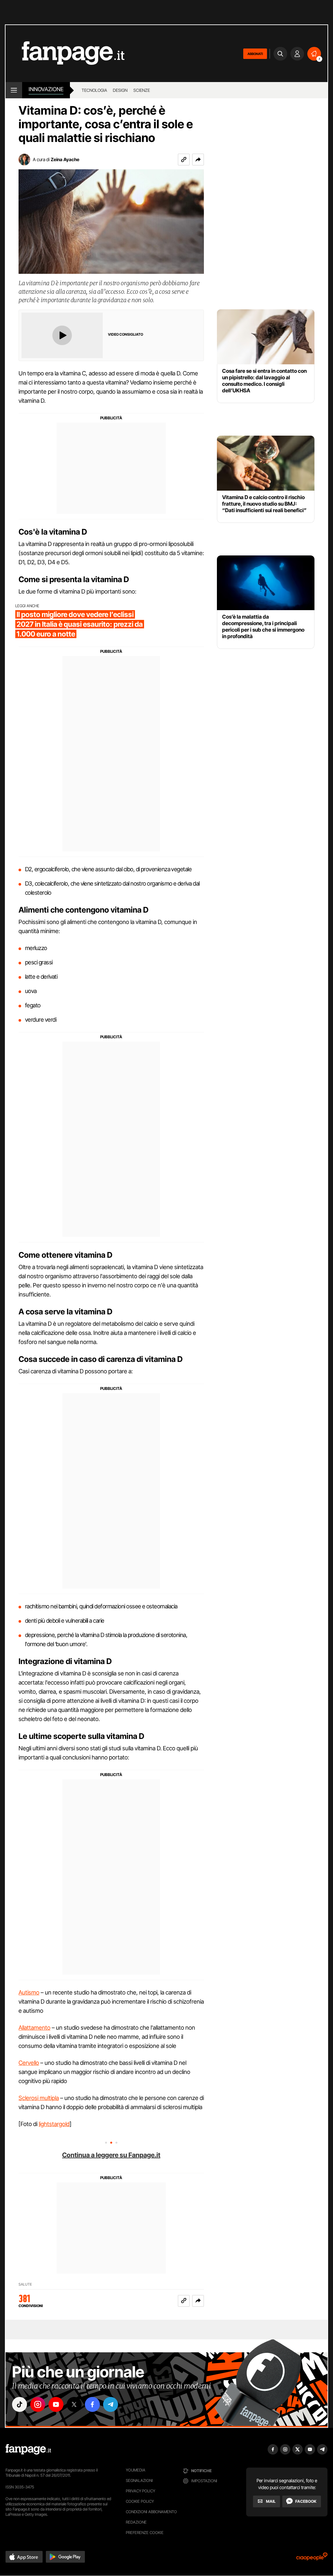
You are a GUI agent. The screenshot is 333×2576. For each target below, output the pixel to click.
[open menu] (14, 90)
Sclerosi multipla (39, 2098)
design (120, 90)
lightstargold (54, 2124)
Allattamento (34, 2028)
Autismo (29, 1992)
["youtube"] (56, 2404)
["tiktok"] (20, 2404)
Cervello (29, 2063)
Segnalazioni (139, 2480)
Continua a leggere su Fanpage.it (111, 2155)
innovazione (46, 89)
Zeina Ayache (65, 159)
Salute (25, 2284)
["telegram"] (111, 2404)
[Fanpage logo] (65, 54)
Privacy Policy (140, 2491)
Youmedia (136, 2470)
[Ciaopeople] (312, 2559)
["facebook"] (92, 2404)
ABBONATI (255, 54)
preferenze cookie (145, 2533)
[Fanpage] (28, 2449)
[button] (198, 160)
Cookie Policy (140, 2501)
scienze (142, 90)
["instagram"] (38, 2404)
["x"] (74, 2404)
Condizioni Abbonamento (151, 2512)
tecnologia (94, 90)
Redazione (136, 2522)
